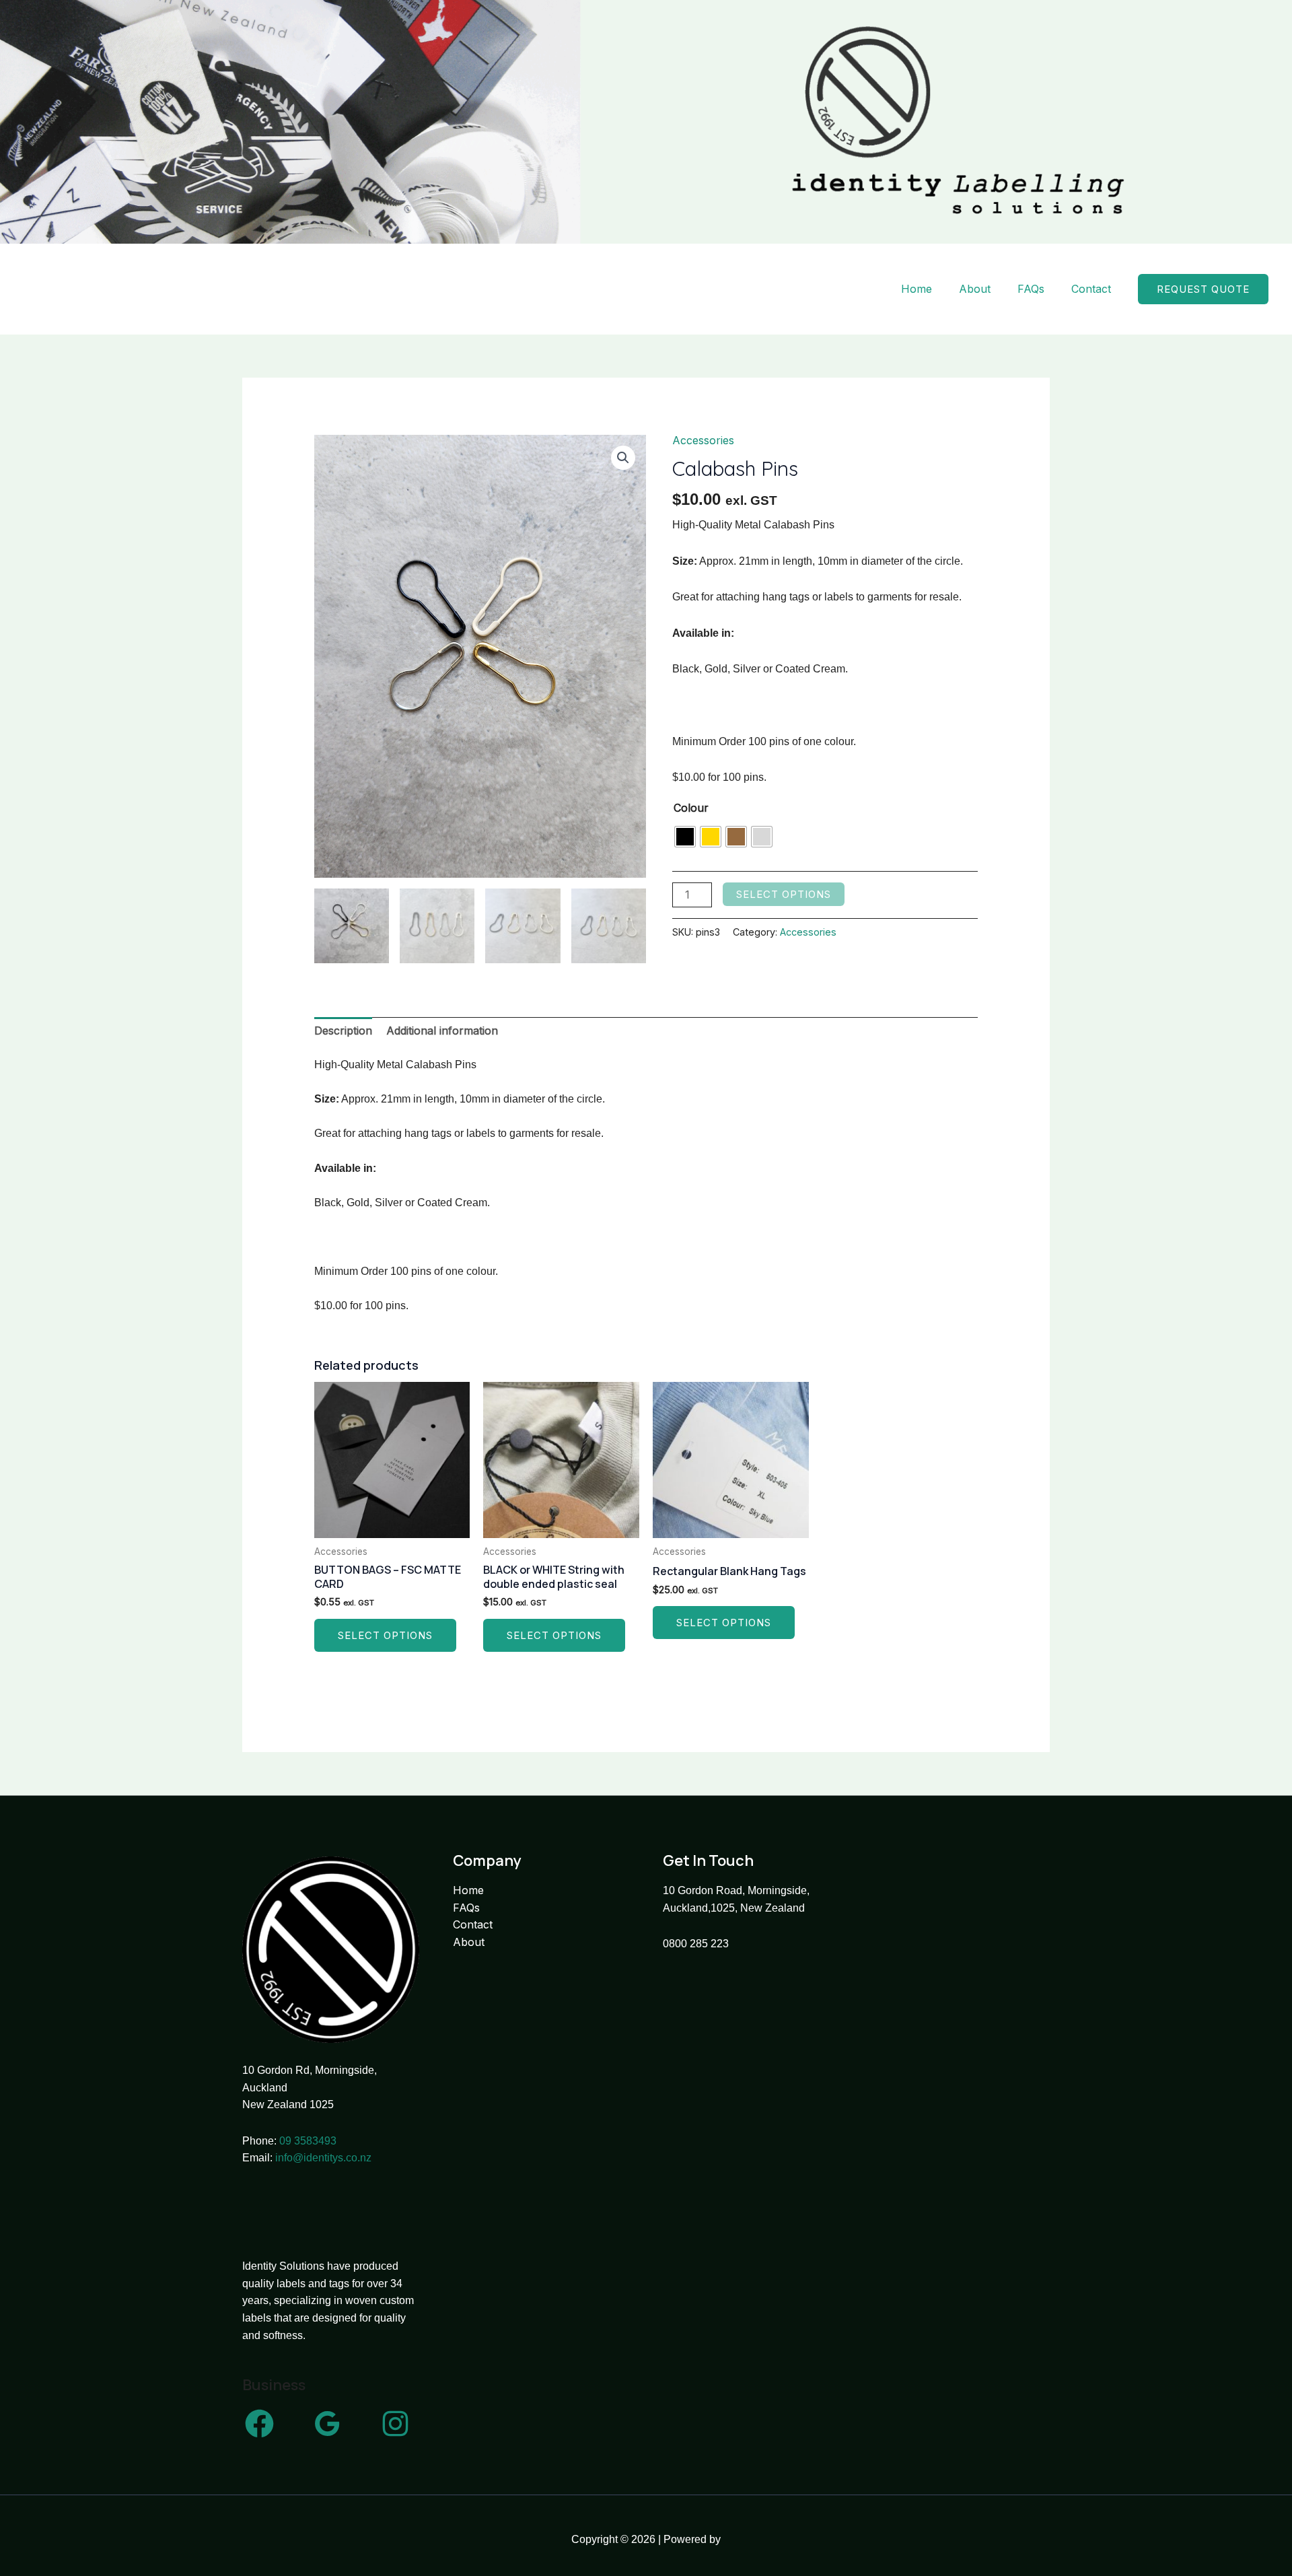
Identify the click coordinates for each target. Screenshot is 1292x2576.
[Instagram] (395, 2424)
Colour (691, 808)
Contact (1091, 289)
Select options (784, 894)
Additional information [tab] (442, 1031)
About (975, 289)
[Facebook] (259, 2424)
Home (917, 289)
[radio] (685, 837)
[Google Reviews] (327, 2424)
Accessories (703, 440)
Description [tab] (343, 1031)
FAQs (1031, 289)
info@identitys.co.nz (323, 2158)
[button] (1203, 289)
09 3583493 (308, 2141)
